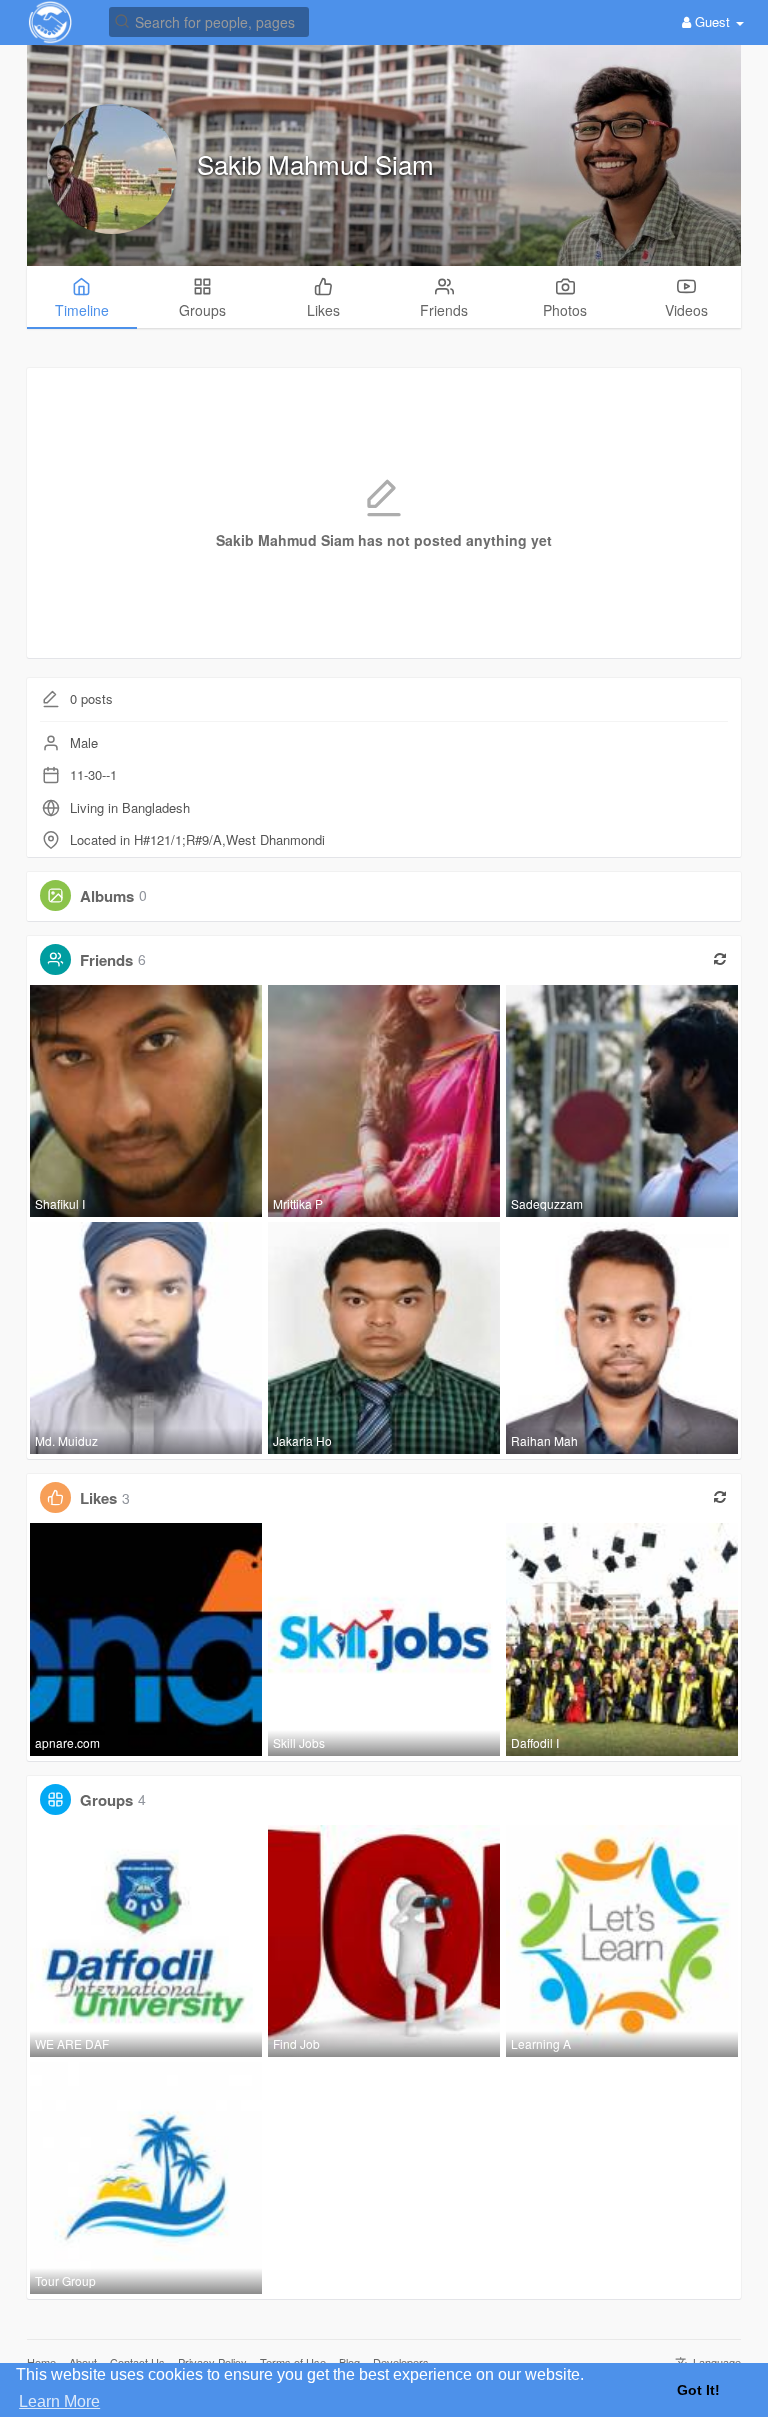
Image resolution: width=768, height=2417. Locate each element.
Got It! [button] (698, 2390)
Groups (106, 1799)
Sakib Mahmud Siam (315, 163)
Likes (98, 1498)
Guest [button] (712, 21)
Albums (107, 895)
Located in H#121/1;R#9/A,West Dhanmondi (197, 839)
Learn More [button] (59, 2401)
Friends (106, 959)
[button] (209, 20)
